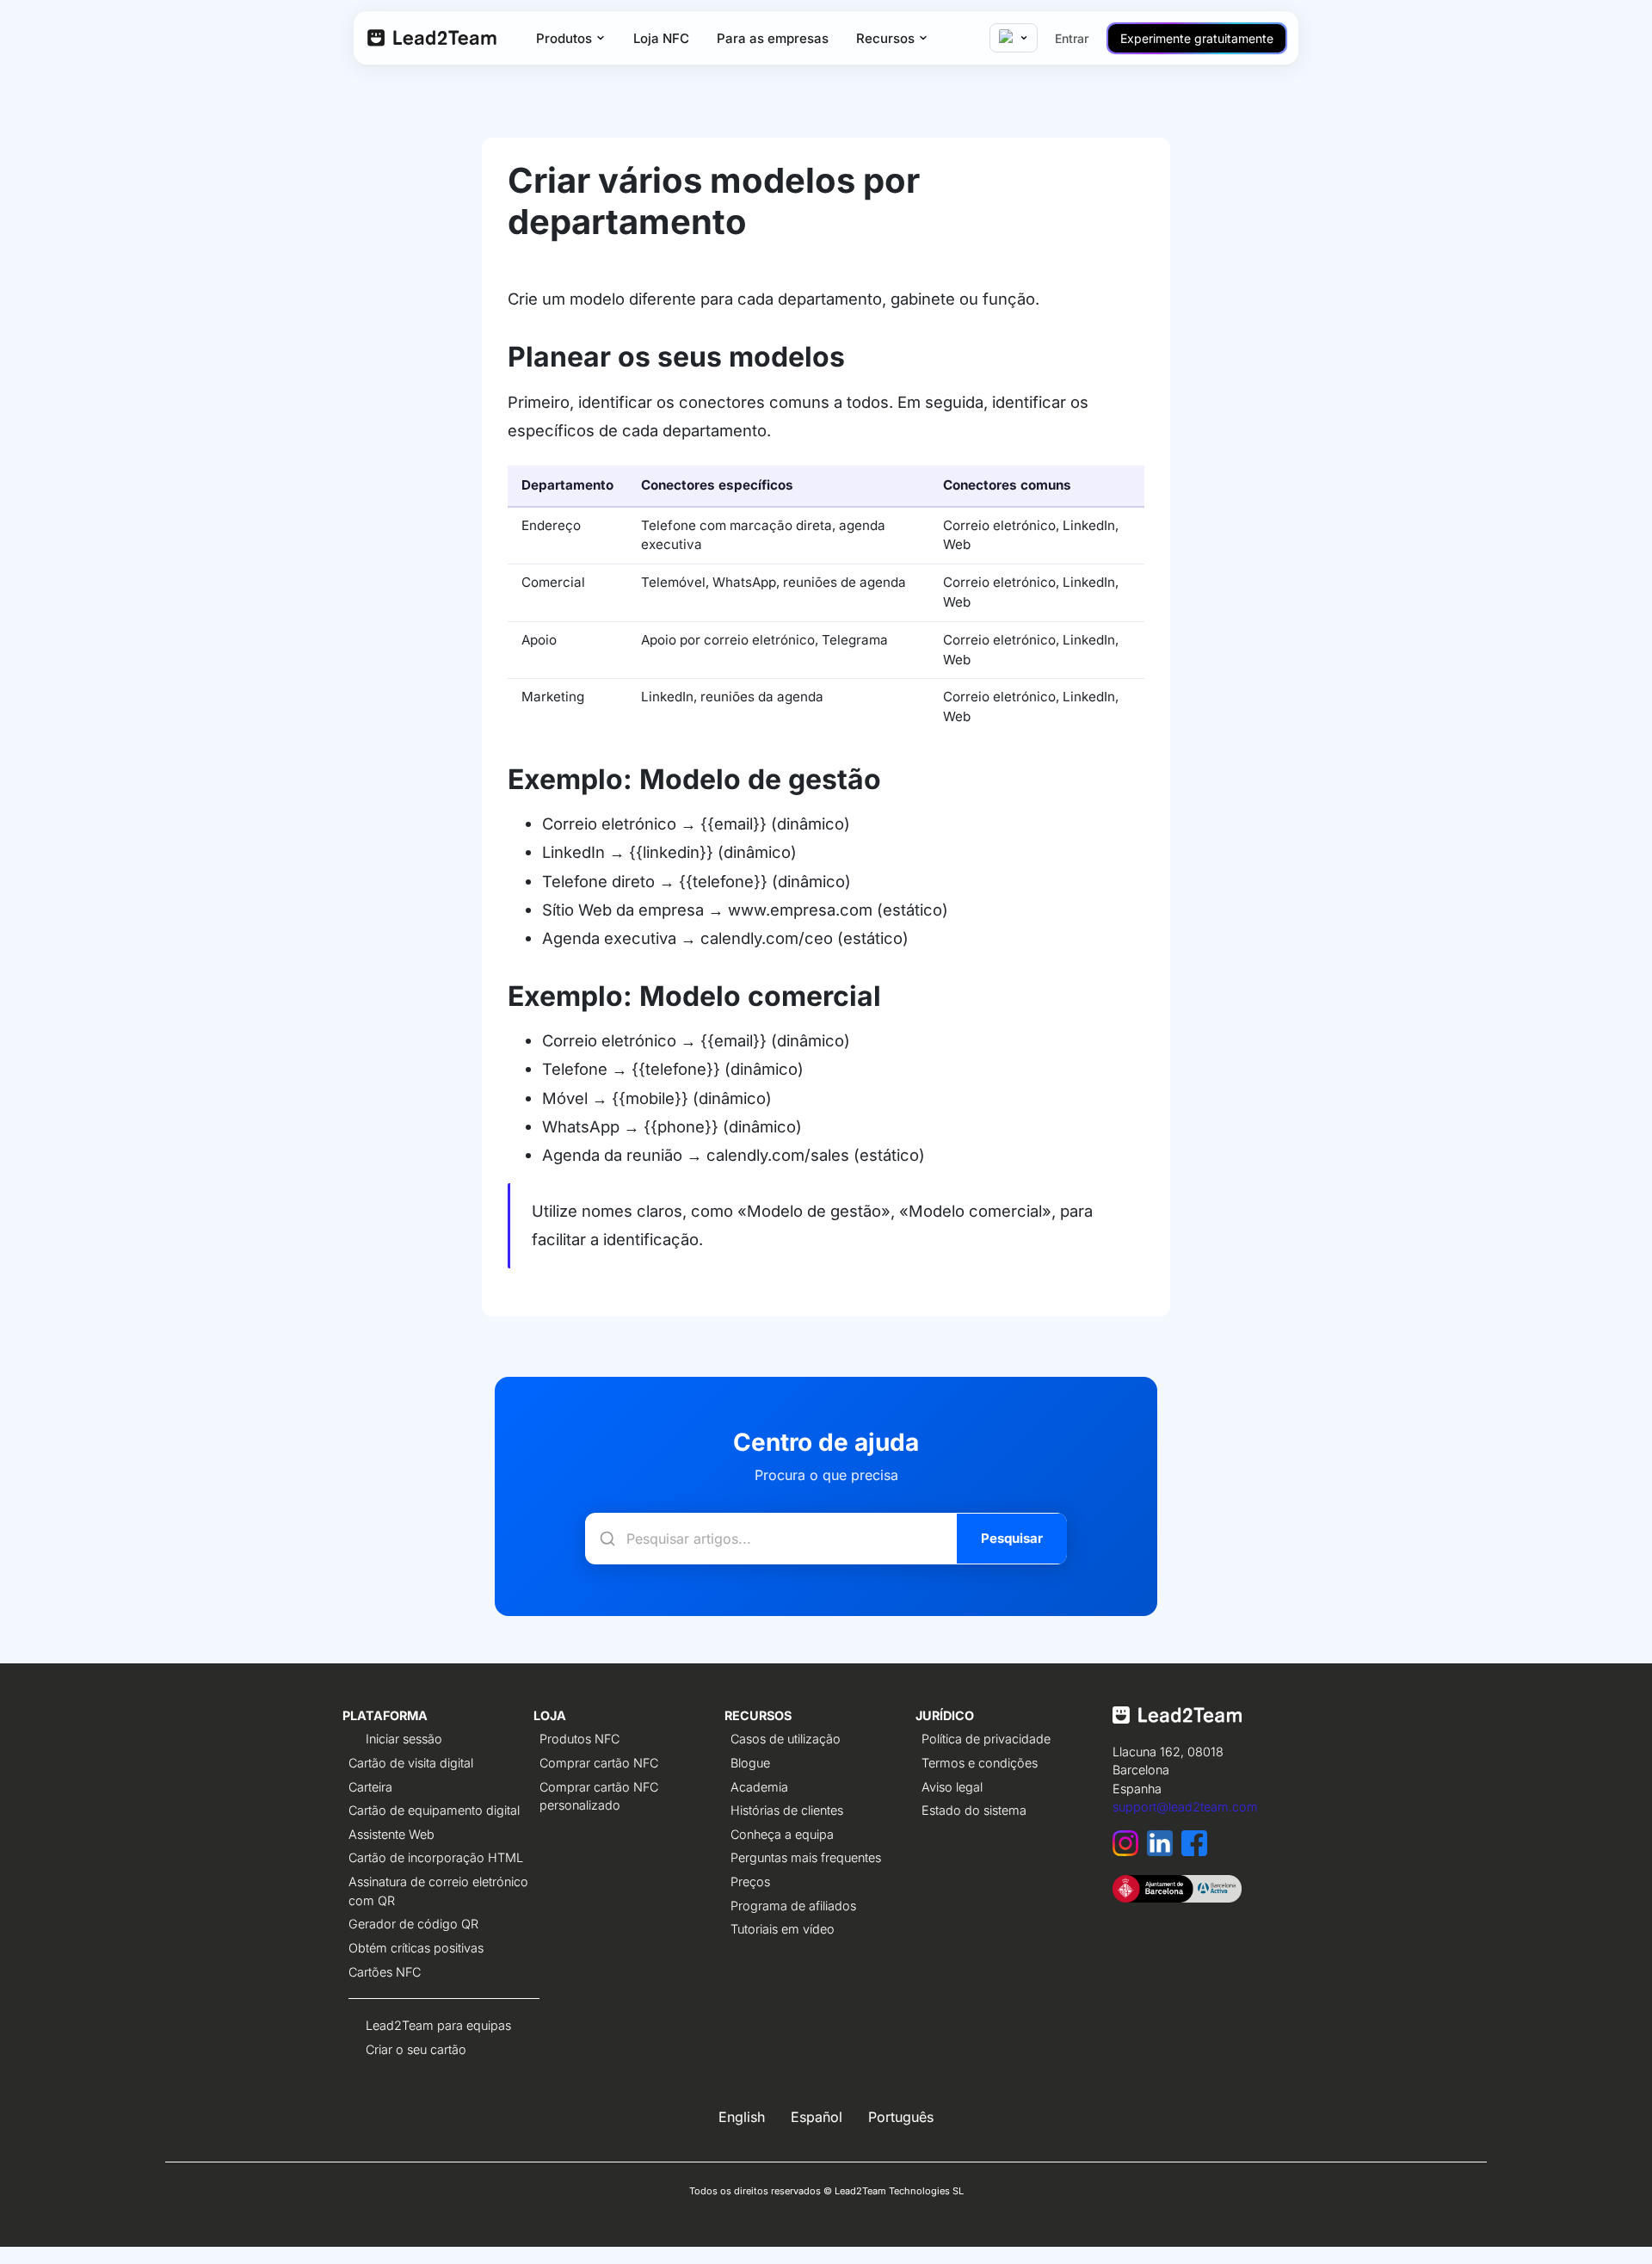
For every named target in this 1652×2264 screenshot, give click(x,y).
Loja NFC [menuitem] (661, 38)
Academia (759, 1787)
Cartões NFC (385, 1972)
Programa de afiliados (793, 1906)
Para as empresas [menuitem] (773, 38)
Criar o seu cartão (416, 2049)
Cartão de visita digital (411, 1763)
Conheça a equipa (782, 1834)
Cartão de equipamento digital (434, 1810)
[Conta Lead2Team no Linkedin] (1164, 1851)
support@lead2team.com (1185, 1807)
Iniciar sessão (404, 1739)
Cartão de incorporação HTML (436, 1857)
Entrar (1072, 38)
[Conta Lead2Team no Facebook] (1196, 1851)
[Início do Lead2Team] (1177, 1723)
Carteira (370, 1787)
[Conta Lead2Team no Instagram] (1130, 1851)
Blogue (750, 1763)
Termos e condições (980, 1763)
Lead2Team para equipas (438, 2025)
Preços (750, 1882)
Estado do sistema (974, 1810)
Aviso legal (952, 1787)
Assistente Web (391, 1834)
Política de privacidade (986, 1739)
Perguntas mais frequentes (806, 1857)
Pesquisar (1012, 1538)
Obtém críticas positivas (416, 1948)
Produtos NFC (579, 1739)
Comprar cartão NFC (599, 1763)
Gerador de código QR (413, 1924)
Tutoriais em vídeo (783, 1929)
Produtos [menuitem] (564, 38)
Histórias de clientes (787, 1810)
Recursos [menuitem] (885, 38)
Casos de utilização (786, 1739)
